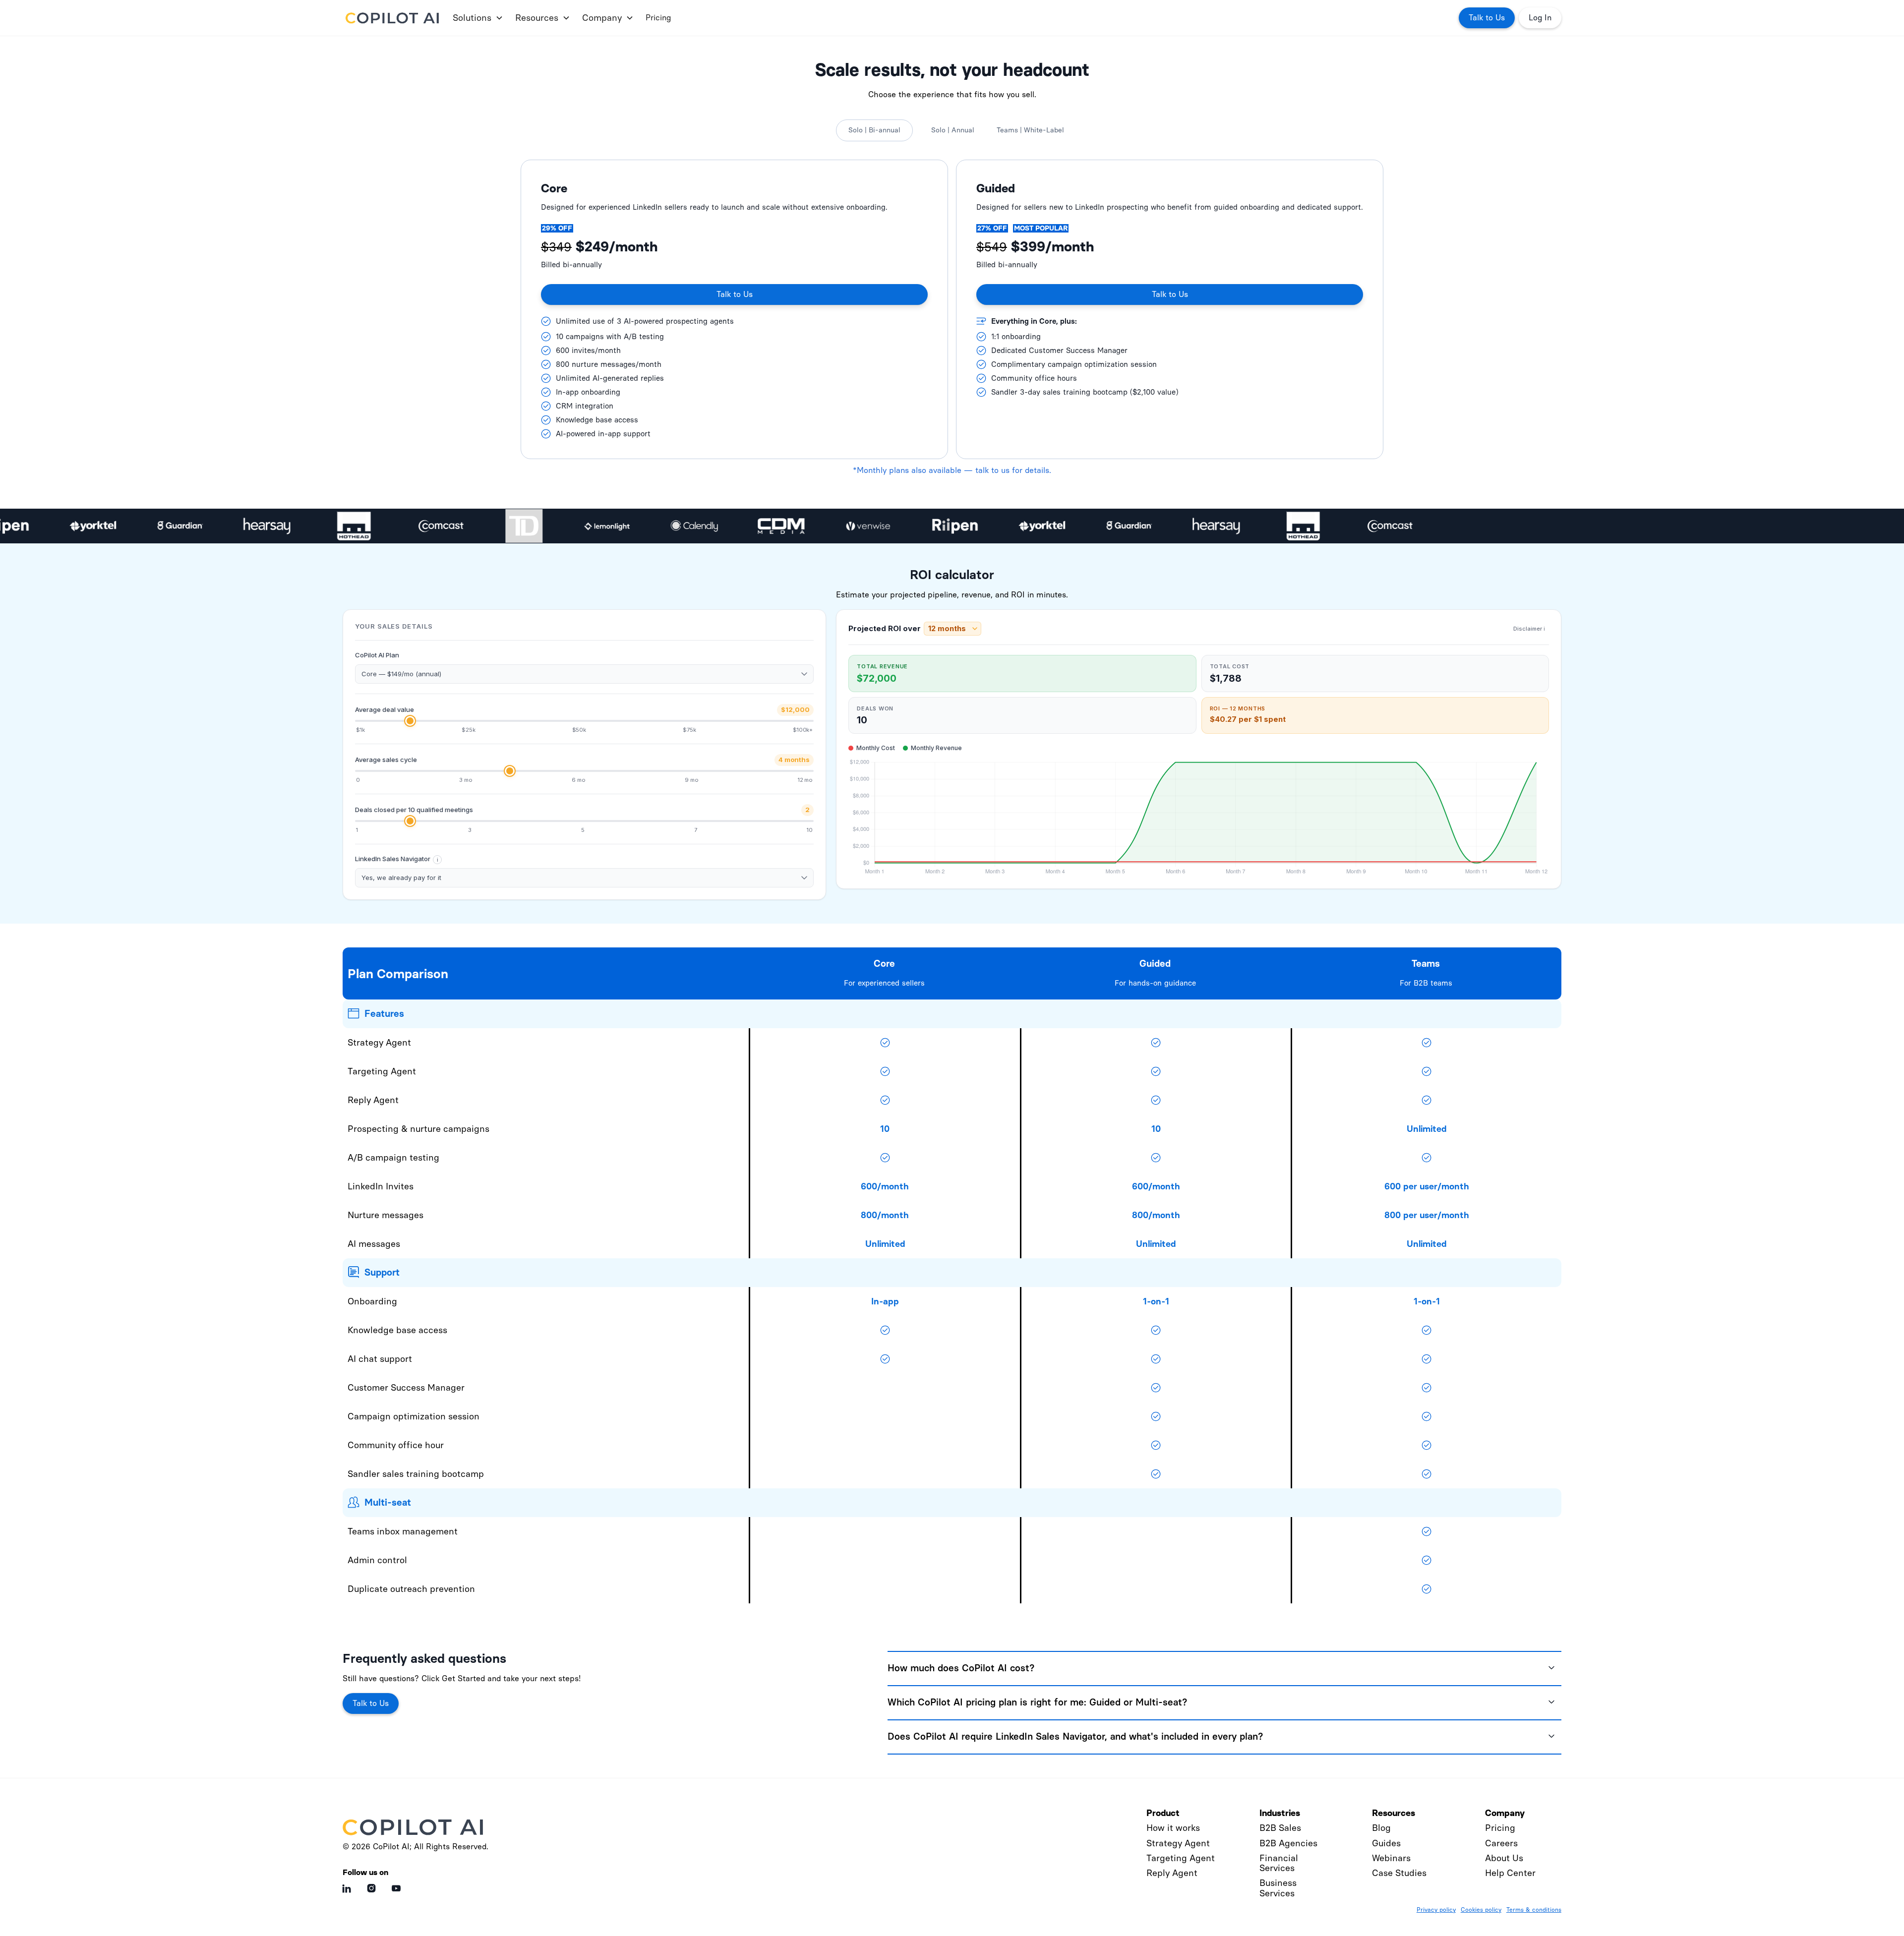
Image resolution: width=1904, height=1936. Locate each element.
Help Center (1510, 1873)
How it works (1173, 1828)
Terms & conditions (1534, 1910)
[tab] (874, 130)
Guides (1386, 1843)
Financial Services (1279, 1863)
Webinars (1391, 1858)
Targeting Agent (1181, 1858)
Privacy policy (1436, 1910)
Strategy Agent (1178, 1843)
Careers (1501, 1843)
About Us (1504, 1858)
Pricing (658, 18)
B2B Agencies (1288, 1843)
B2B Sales (1280, 1828)
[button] (476, 18)
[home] (394, 18)
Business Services (1278, 1888)
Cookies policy (1481, 1910)
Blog (1381, 1828)
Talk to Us (1487, 18)
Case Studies (1399, 1873)
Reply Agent (1172, 1873)
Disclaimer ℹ (1529, 629)
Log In (1540, 18)
